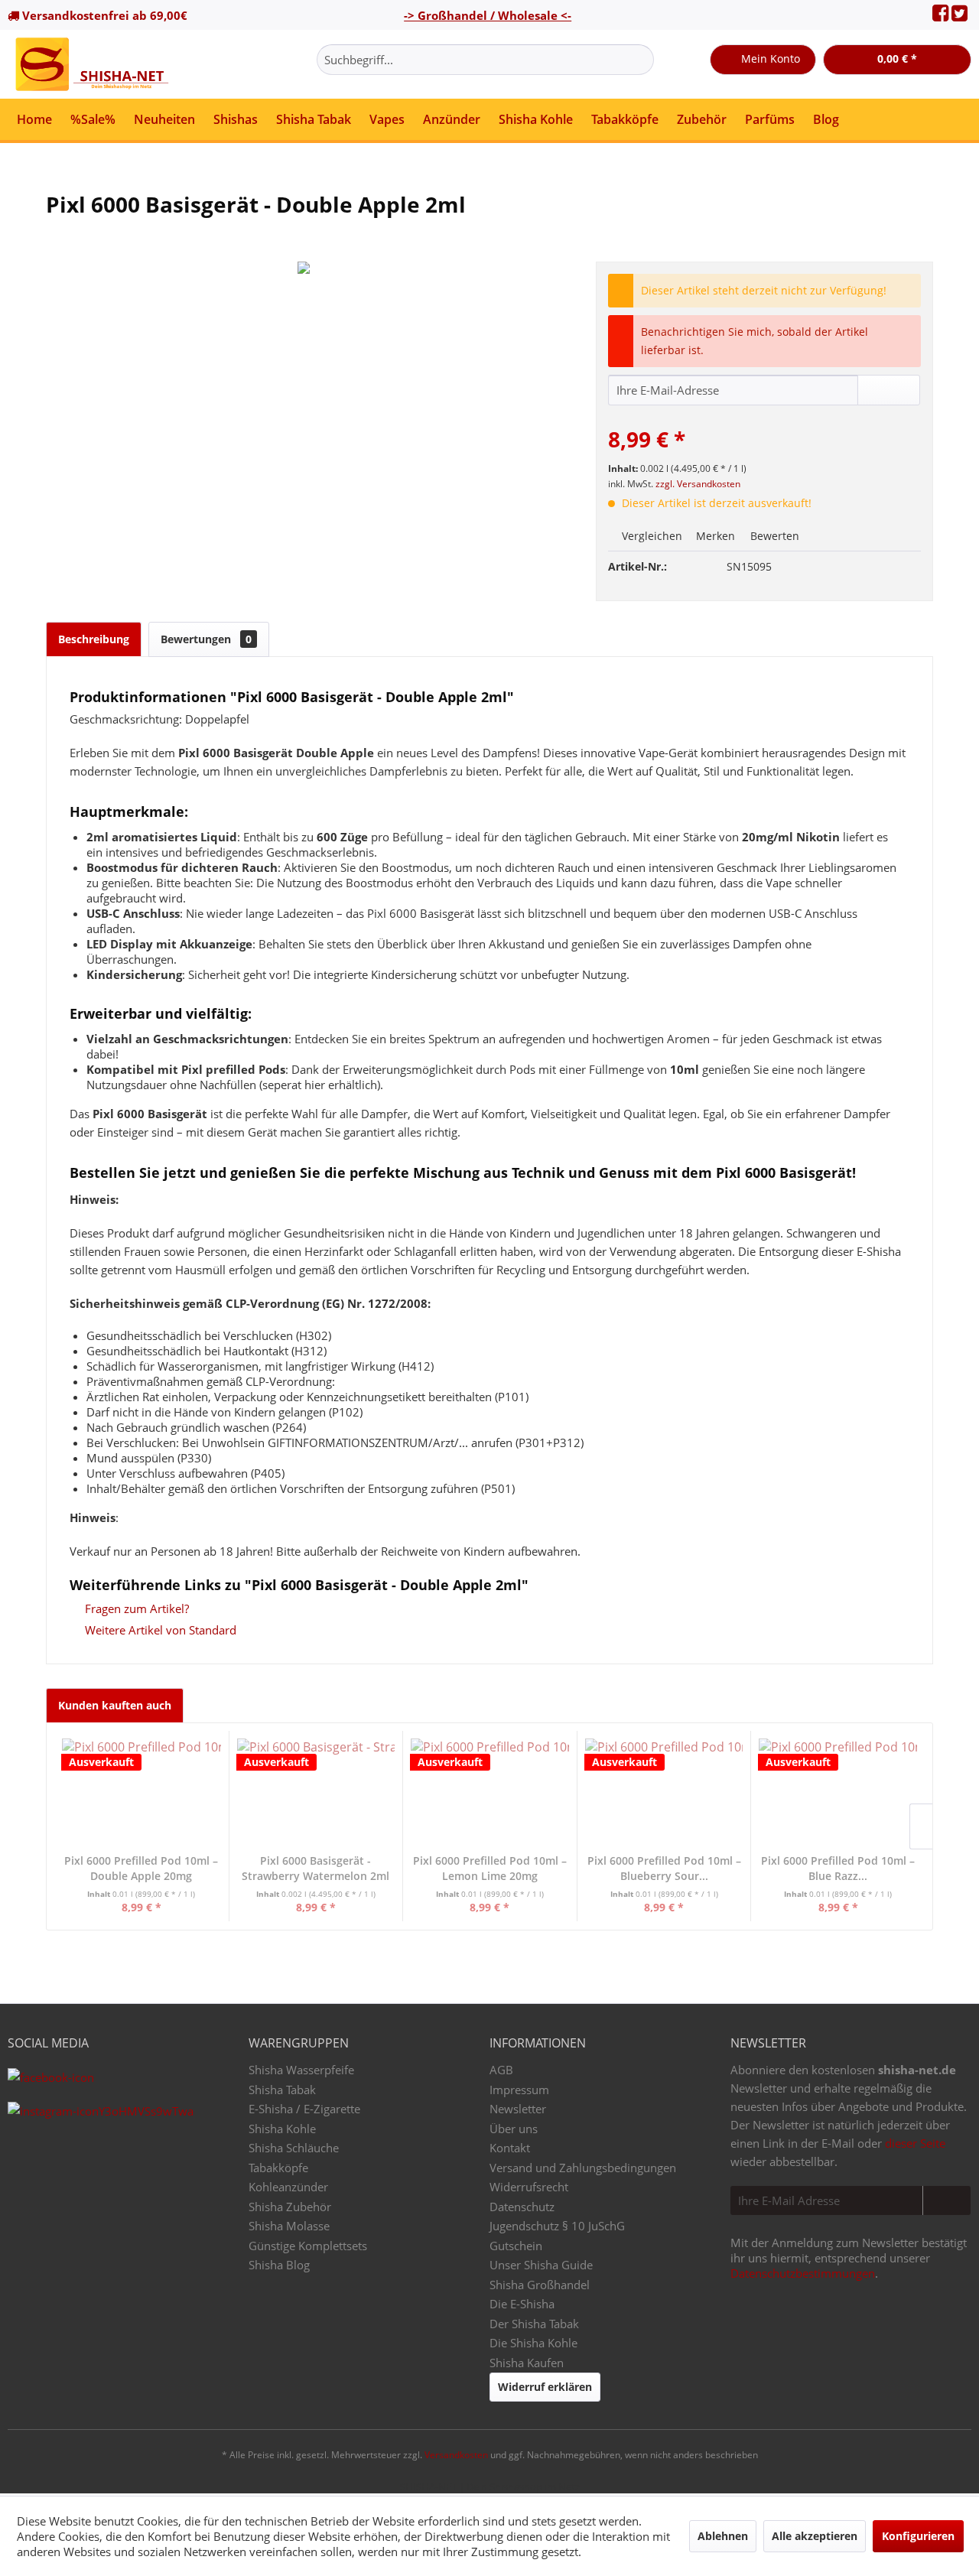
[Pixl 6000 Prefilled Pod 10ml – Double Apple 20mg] (141, 1792)
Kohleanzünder (288, 2187)
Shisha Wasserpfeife (301, 2070)
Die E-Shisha (522, 2304)
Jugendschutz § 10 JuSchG (557, 2226)
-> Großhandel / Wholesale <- (488, 15)
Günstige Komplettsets (308, 2246)
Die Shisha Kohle (533, 2343)
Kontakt (510, 2148)
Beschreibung (94, 639)
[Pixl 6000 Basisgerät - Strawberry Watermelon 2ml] (316, 1792)
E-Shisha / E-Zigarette (304, 2109)
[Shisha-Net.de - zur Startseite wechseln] (93, 64)
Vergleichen (650, 536)
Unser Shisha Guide (541, 2265)
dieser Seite (915, 2143)
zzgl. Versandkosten (698, 484)
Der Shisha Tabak (534, 2324)
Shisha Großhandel (540, 2285)
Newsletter (518, 2109)
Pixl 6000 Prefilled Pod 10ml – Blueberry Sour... (664, 1868)
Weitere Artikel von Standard (159, 1630)
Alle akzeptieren (815, 2536)
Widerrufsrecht (529, 2187)
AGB (501, 2070)
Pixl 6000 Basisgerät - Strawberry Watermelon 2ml (315, 1868)
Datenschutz (522, 2207)
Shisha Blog (279, 2265)
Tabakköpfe (278, 2168)
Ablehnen (723, 2536)
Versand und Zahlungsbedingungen (583, 2168)
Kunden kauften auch (115, 1705)
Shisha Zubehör (290, 2207)
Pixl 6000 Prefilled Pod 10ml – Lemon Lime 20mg (490, 1868)
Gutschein (516, 2246)
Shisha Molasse (289, 2226)
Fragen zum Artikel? (135, 1608)
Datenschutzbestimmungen (803, 2273)
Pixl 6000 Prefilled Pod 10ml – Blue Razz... (838, 1868)
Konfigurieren (918, 2536)
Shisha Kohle (282, 2129)
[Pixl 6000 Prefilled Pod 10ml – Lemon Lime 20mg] (490, 1792)
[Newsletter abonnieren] (946, 2200)
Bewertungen (206, 639)
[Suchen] (640, 60)
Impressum (519, 2090)
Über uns (514, 2129)
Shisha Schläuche (294, 2148)
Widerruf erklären (545, 2387)
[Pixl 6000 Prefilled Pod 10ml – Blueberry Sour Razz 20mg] (664, 1792)
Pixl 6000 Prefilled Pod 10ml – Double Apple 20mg (141, 1868)
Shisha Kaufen (527, 2363)
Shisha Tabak (282, 2090)
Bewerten (773, 536)
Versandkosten (456, 2455)
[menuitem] (485, 60)
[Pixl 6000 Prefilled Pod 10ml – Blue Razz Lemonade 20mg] (838, 1792)
